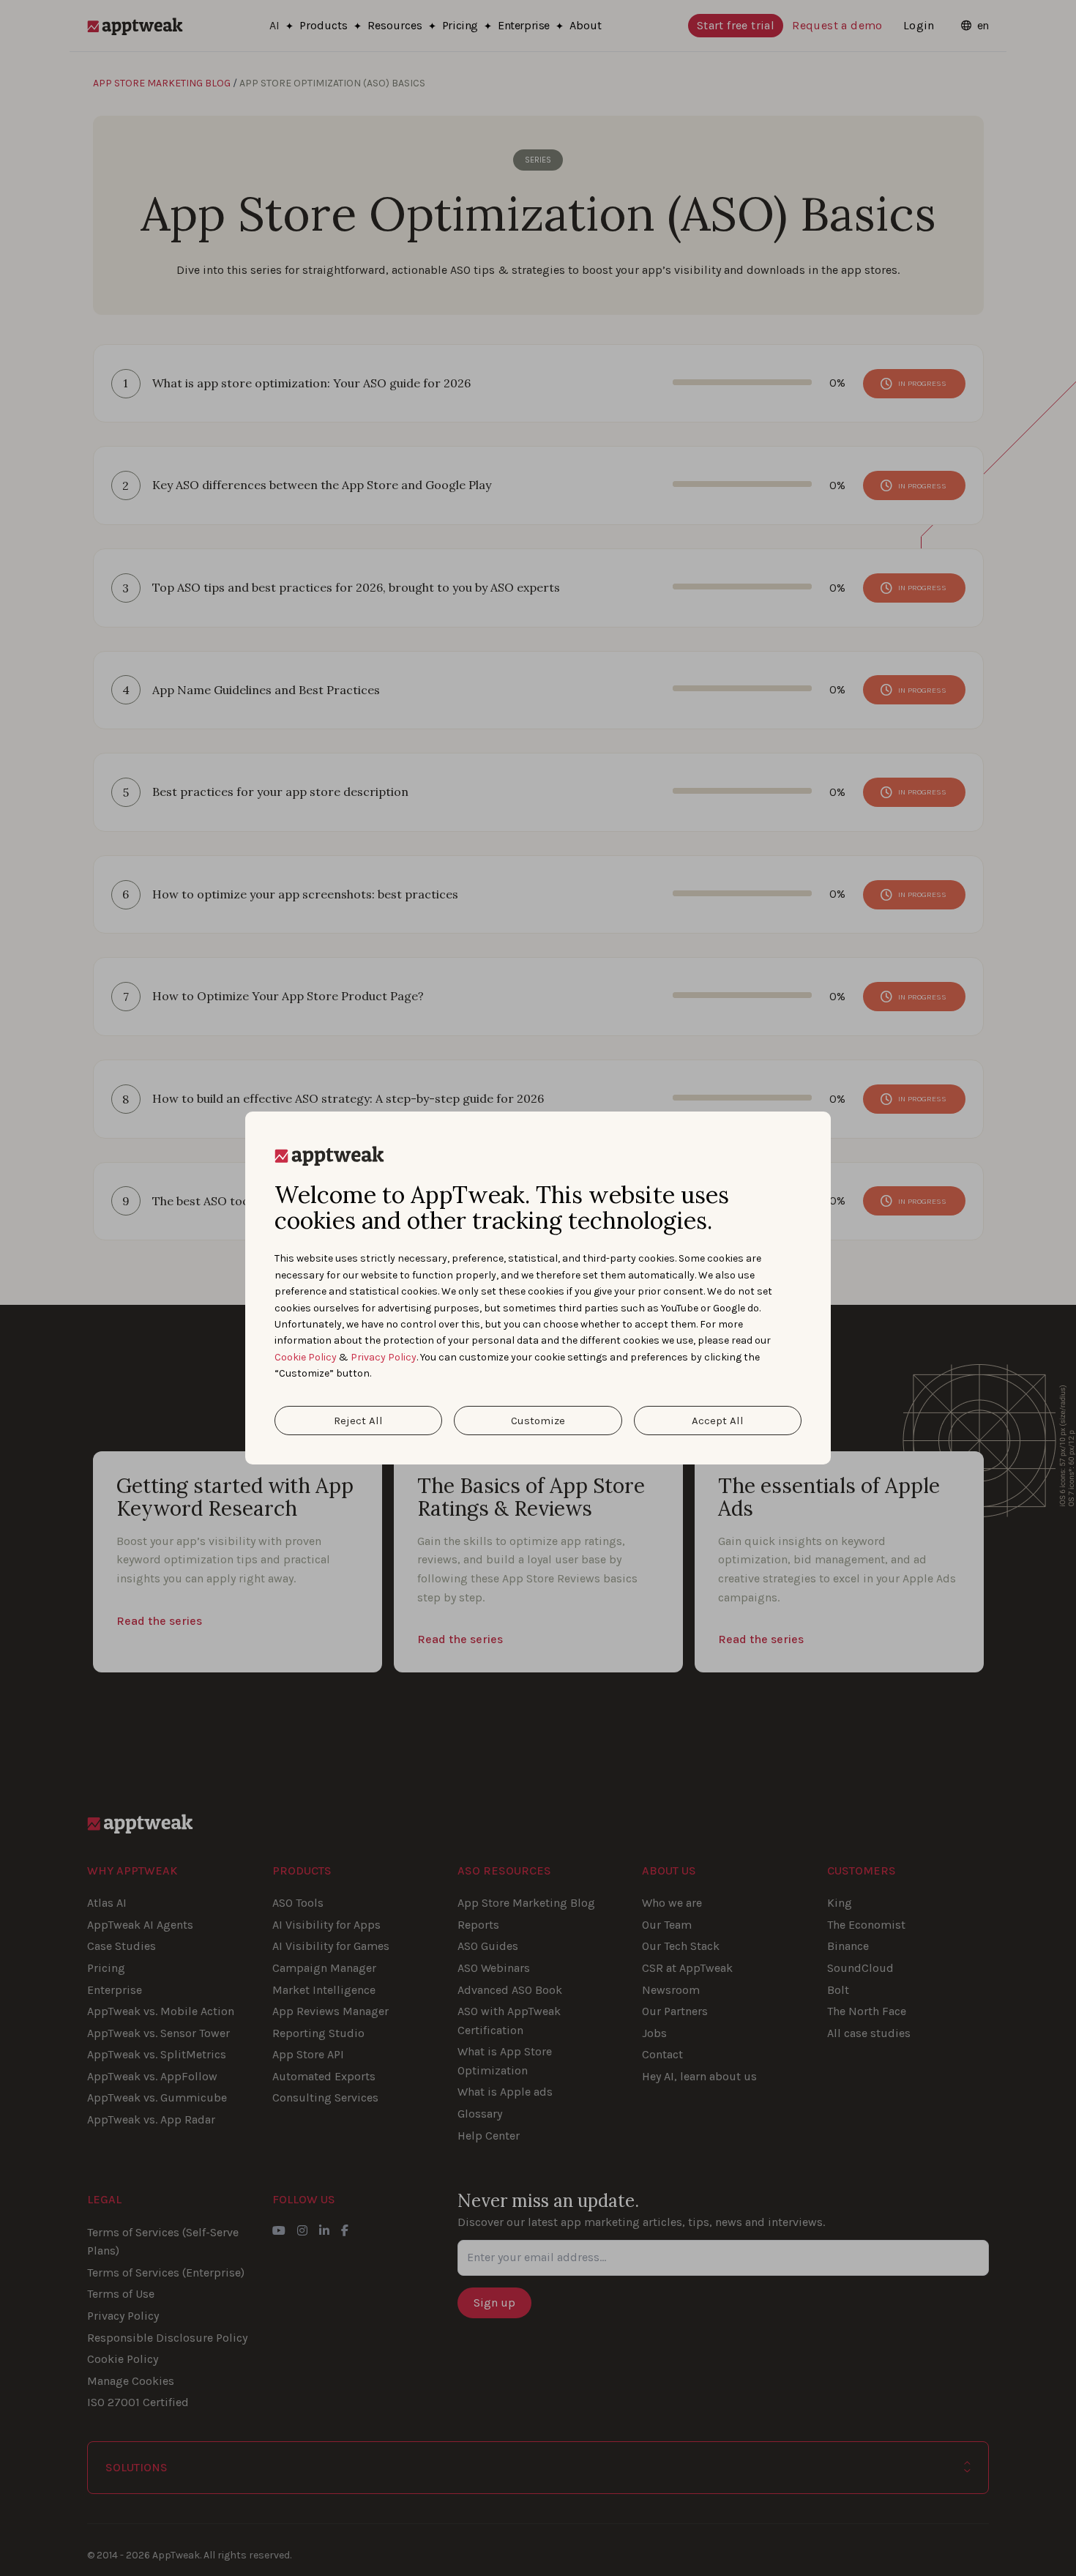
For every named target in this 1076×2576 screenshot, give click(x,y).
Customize (538, 1421)
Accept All (718, 1421)
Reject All (358, 1421)
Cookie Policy (306, 1357)
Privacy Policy (384, 1357)
